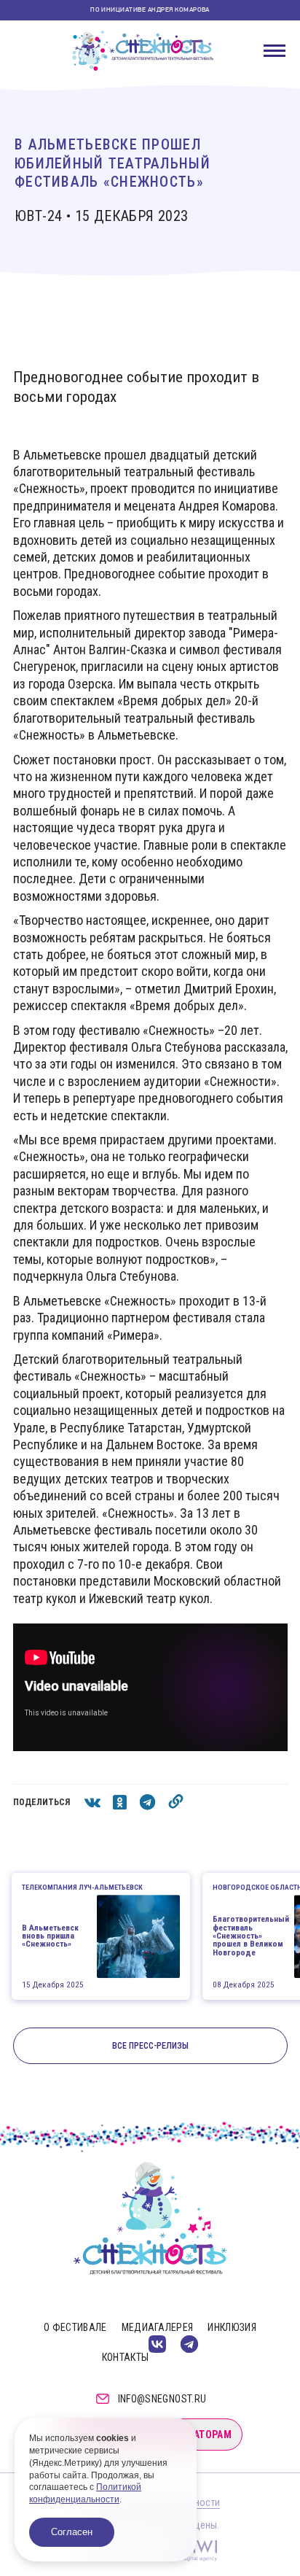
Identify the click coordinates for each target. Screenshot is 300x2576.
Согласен (72, 2532)
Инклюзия (232, 2327)
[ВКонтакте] (157, 2344)
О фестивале (75, 2327)
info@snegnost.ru (162, 2399)
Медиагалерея (158, 2327)
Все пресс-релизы (150, 2046)
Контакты (126, 2357)
